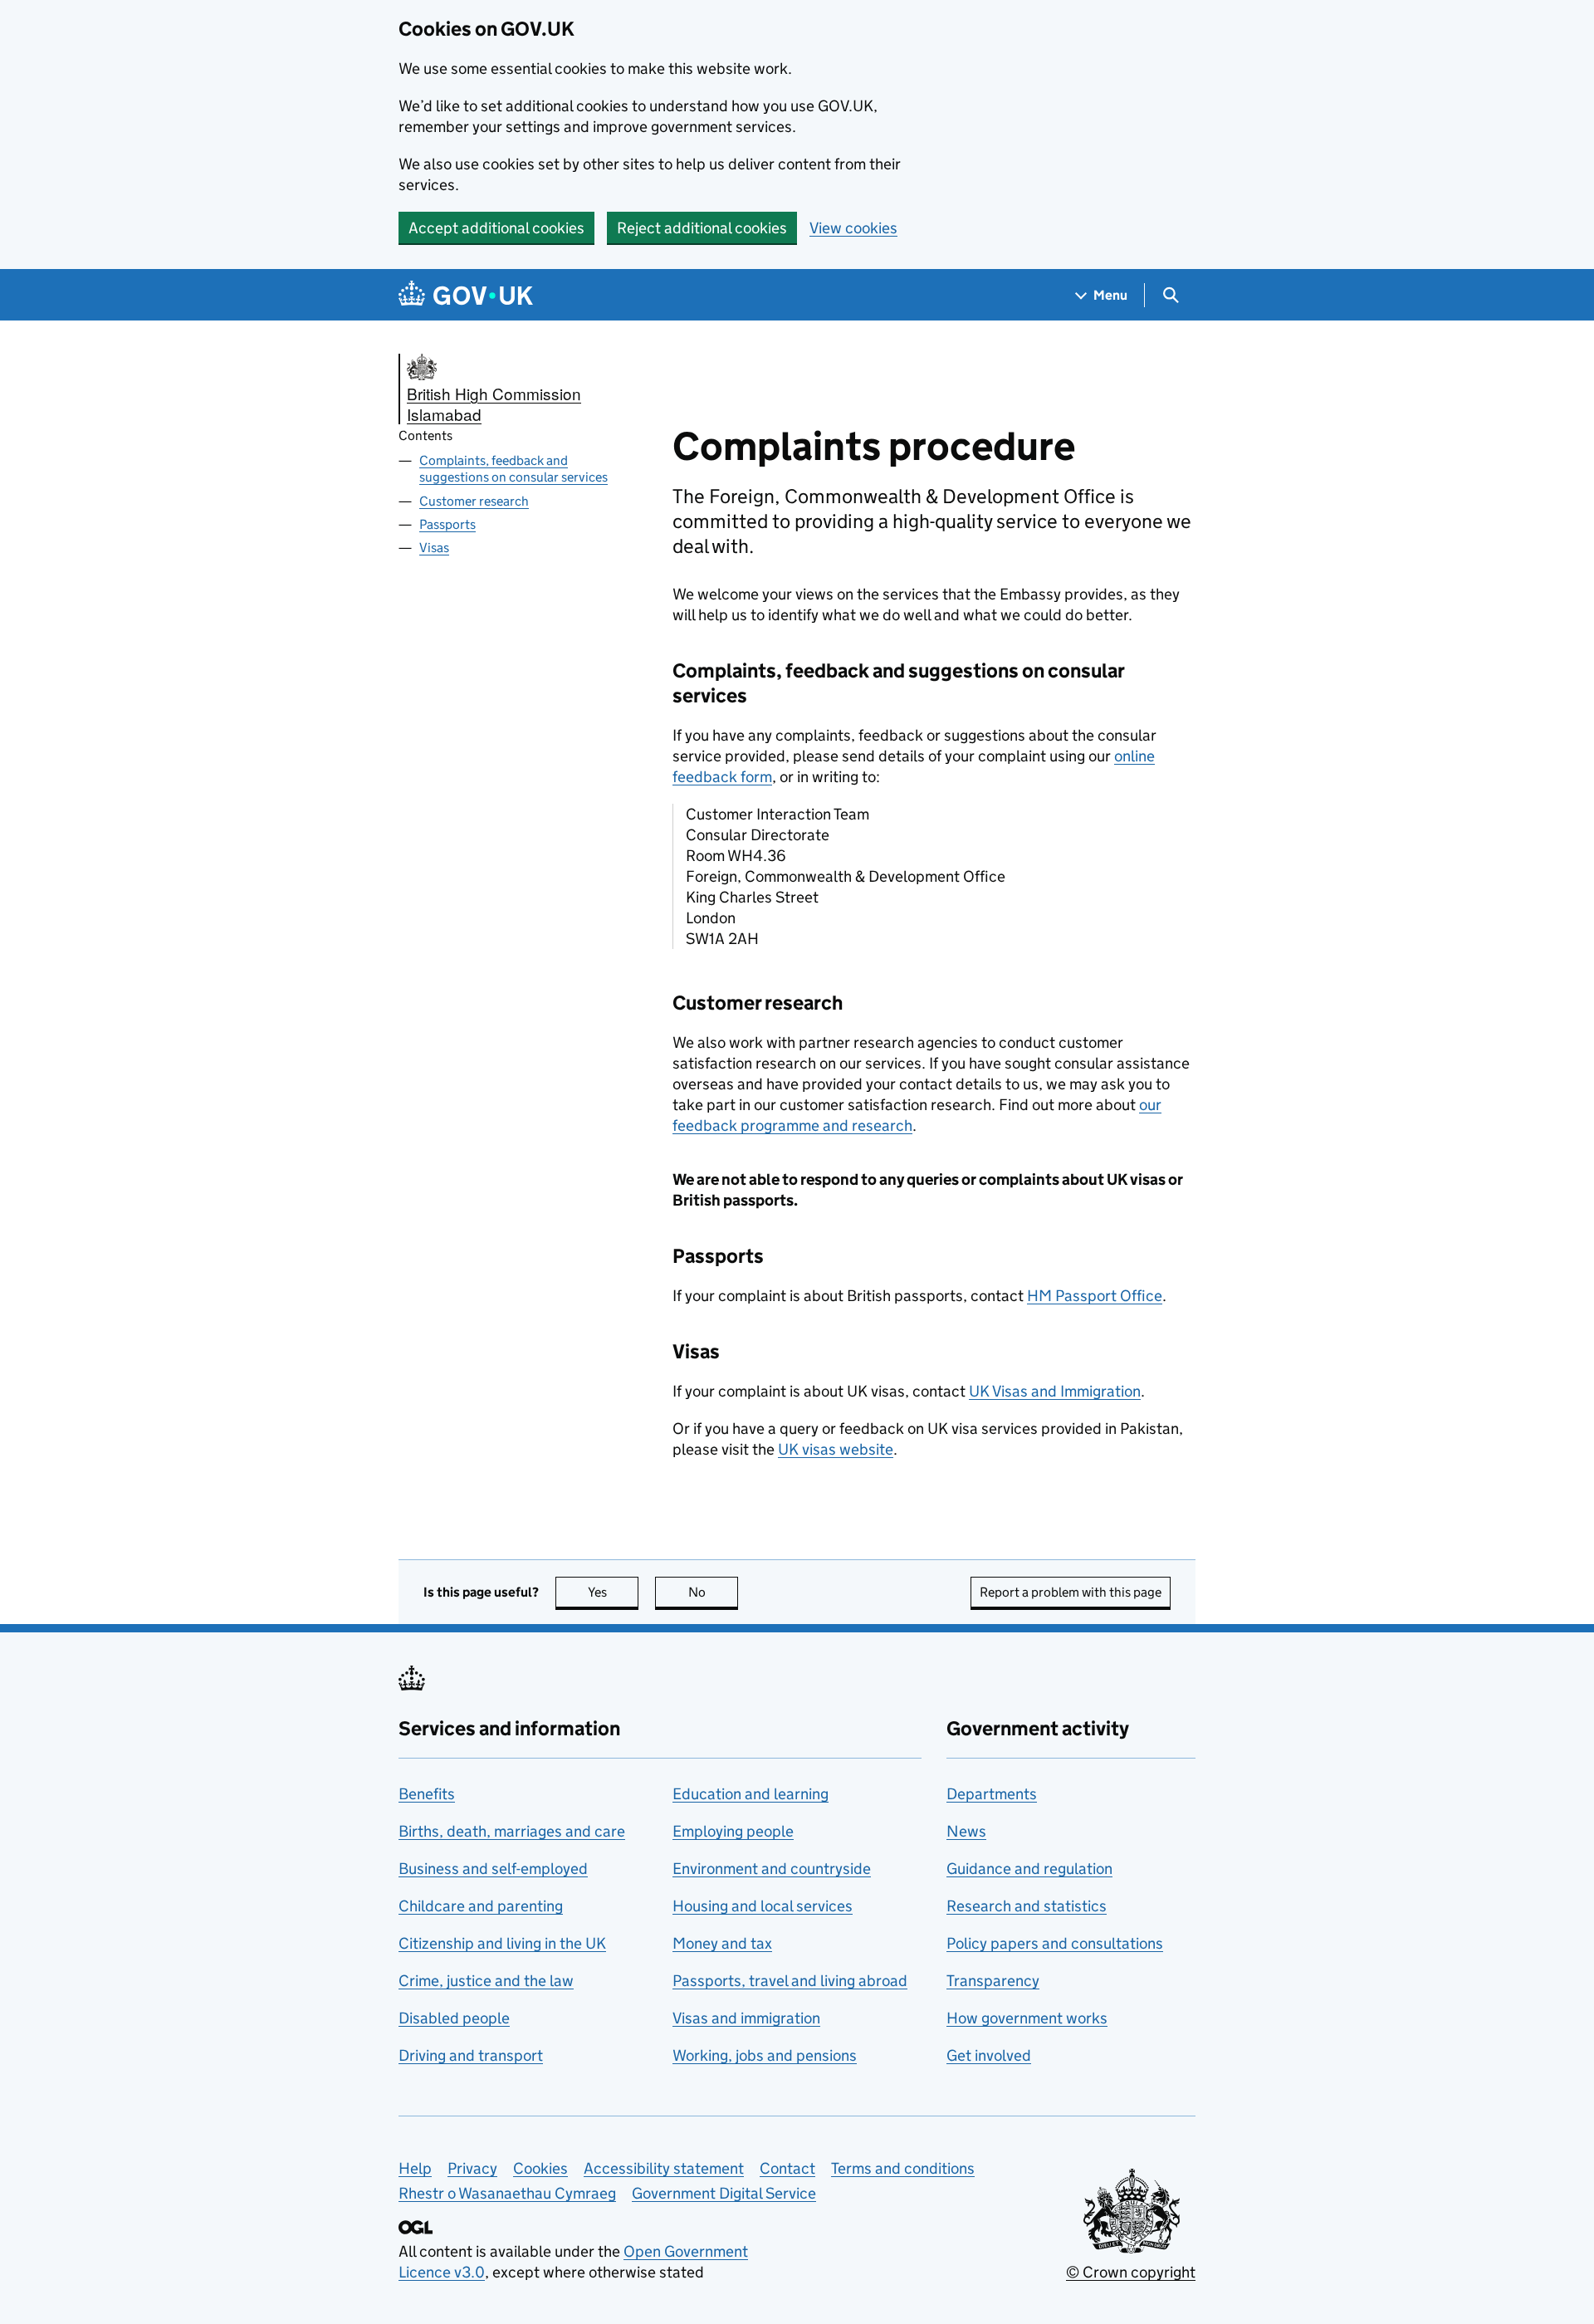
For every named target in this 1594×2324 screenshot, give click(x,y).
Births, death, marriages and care (512, 1831)
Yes (613, 1592)
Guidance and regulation (1029, 1869)
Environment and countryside (772, 1869)
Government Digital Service (724, 2193)
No (713, 1592)
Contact (787, 2168)
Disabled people (454, 2018)
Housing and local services (763, 1906)
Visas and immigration (746, 2018)
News (966, 1831)
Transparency (993, 1981)
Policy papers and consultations (1055, 1943)
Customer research (474, 501)
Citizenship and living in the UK (502, 1943)
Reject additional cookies (702, 228)
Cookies (540, 2168)
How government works (1027, 2018)
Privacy (472, 2168)
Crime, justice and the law (486, 1981)
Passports (447, 524)
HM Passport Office (1095, 1296)
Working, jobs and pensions (765, 2055)
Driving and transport (471, 2055)
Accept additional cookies (496, 228)
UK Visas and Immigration (1055, 1391)
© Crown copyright (1131, 2272)
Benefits (427, 1794)
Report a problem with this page (1071, 1592)
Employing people (733, 1831)
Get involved (989, 2055)
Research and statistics (1027, 1906)
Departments (992, 1794)
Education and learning (751, 1794)
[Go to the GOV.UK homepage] (466, 295)
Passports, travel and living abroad (790, 1981)
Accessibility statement (664, 2168)
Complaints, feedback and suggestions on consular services (513, 469)
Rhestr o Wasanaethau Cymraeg (507, 2193)
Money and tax (722, 1943)
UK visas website (836, 1449)
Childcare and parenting (481, 1906)
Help (415, 2168)
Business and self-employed (493, 1869)
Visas (434, 548)
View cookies (853, 228)
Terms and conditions (903, 2168)
